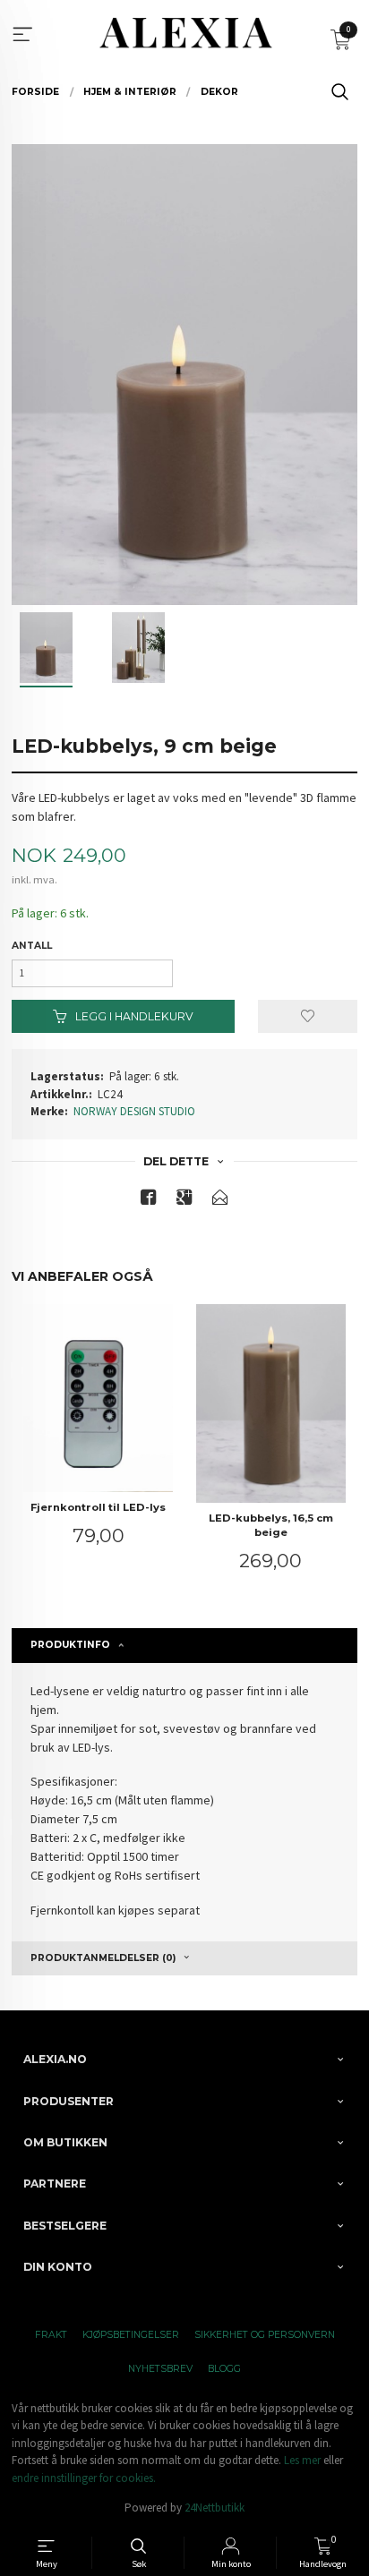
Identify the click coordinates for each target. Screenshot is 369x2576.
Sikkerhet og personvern (265, 2335)
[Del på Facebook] (149, 1201)
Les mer (302, 2460)
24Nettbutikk (215, 2508)
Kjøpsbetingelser (131, 2335)
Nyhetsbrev (160, 2369)
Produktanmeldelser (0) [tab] (103, 1958)
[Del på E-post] (220, 1201)
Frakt (51, 2335)
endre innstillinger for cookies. (84, 2478)
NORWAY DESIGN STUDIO (134, 1111)
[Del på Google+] (184, 1201)
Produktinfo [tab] (70, 1645)
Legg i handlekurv (133, 1016)
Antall (32, 946)
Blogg (224, 2369)
